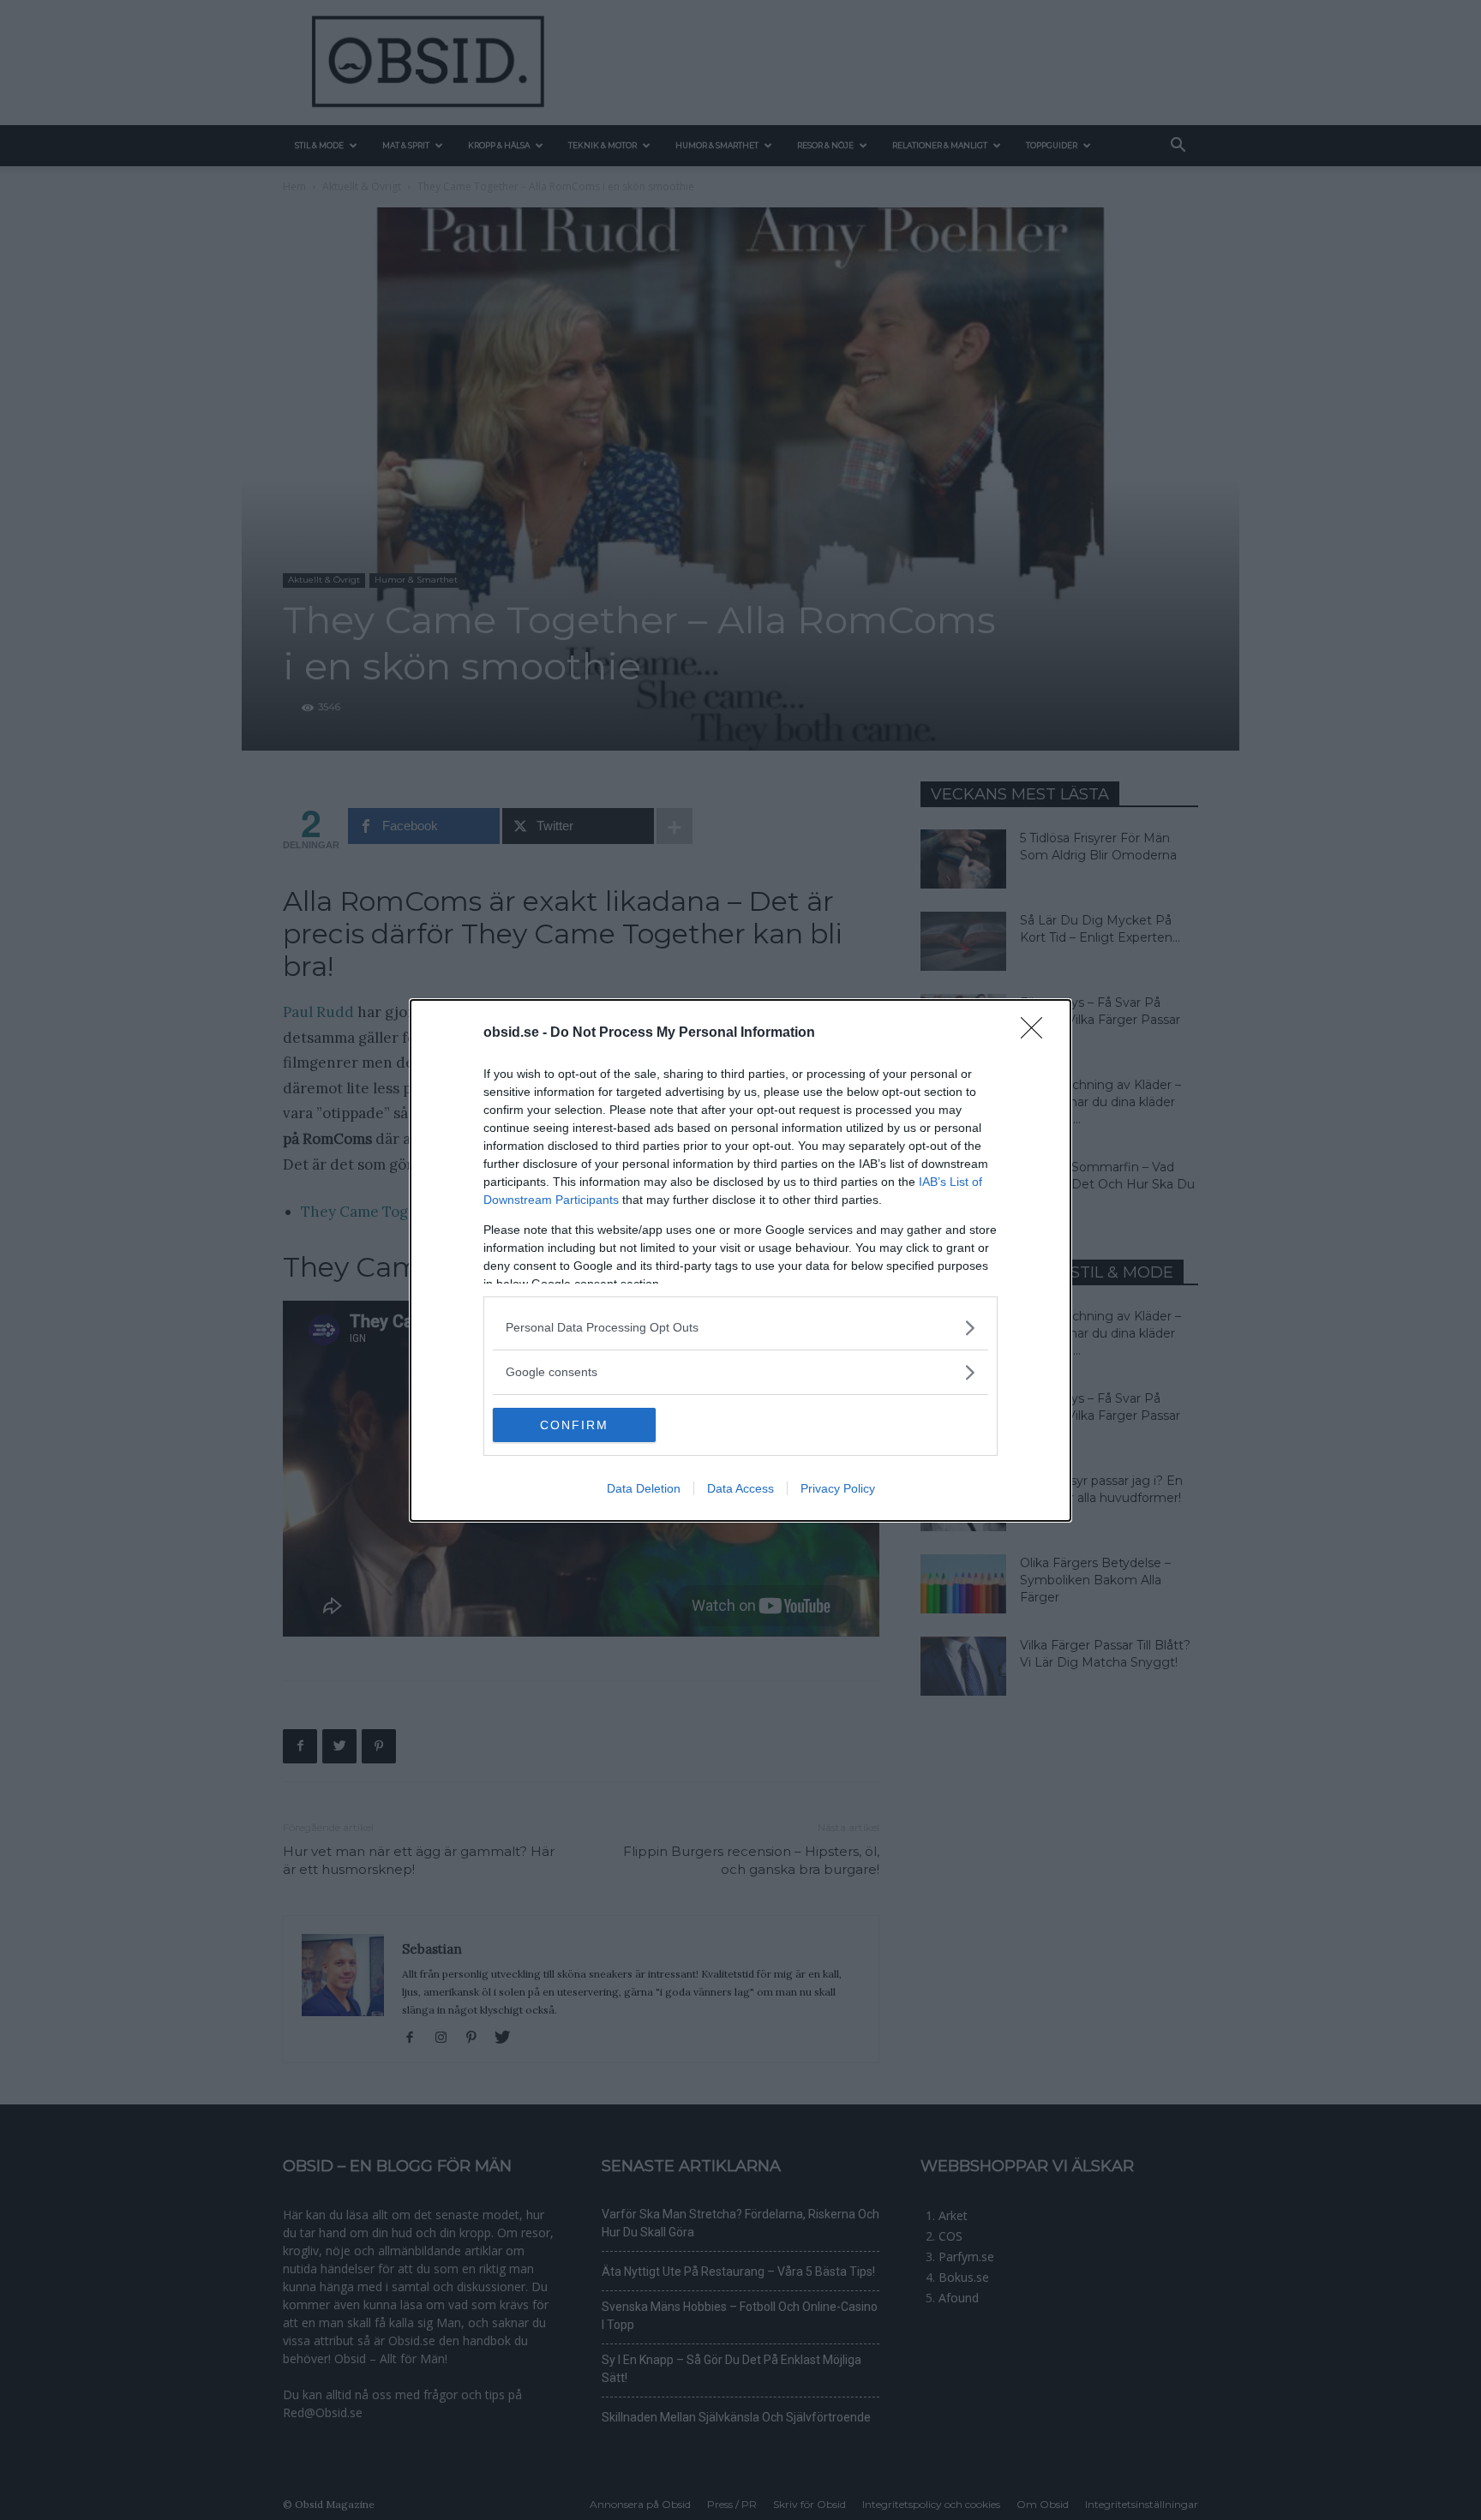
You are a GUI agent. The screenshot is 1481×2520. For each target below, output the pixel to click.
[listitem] (740, 1328)
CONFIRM (574, 1425)
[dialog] (740, 1260)
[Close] (1037, 1033)
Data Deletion (644, 1488)
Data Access (740, 1488)
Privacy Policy (838, 1488)
